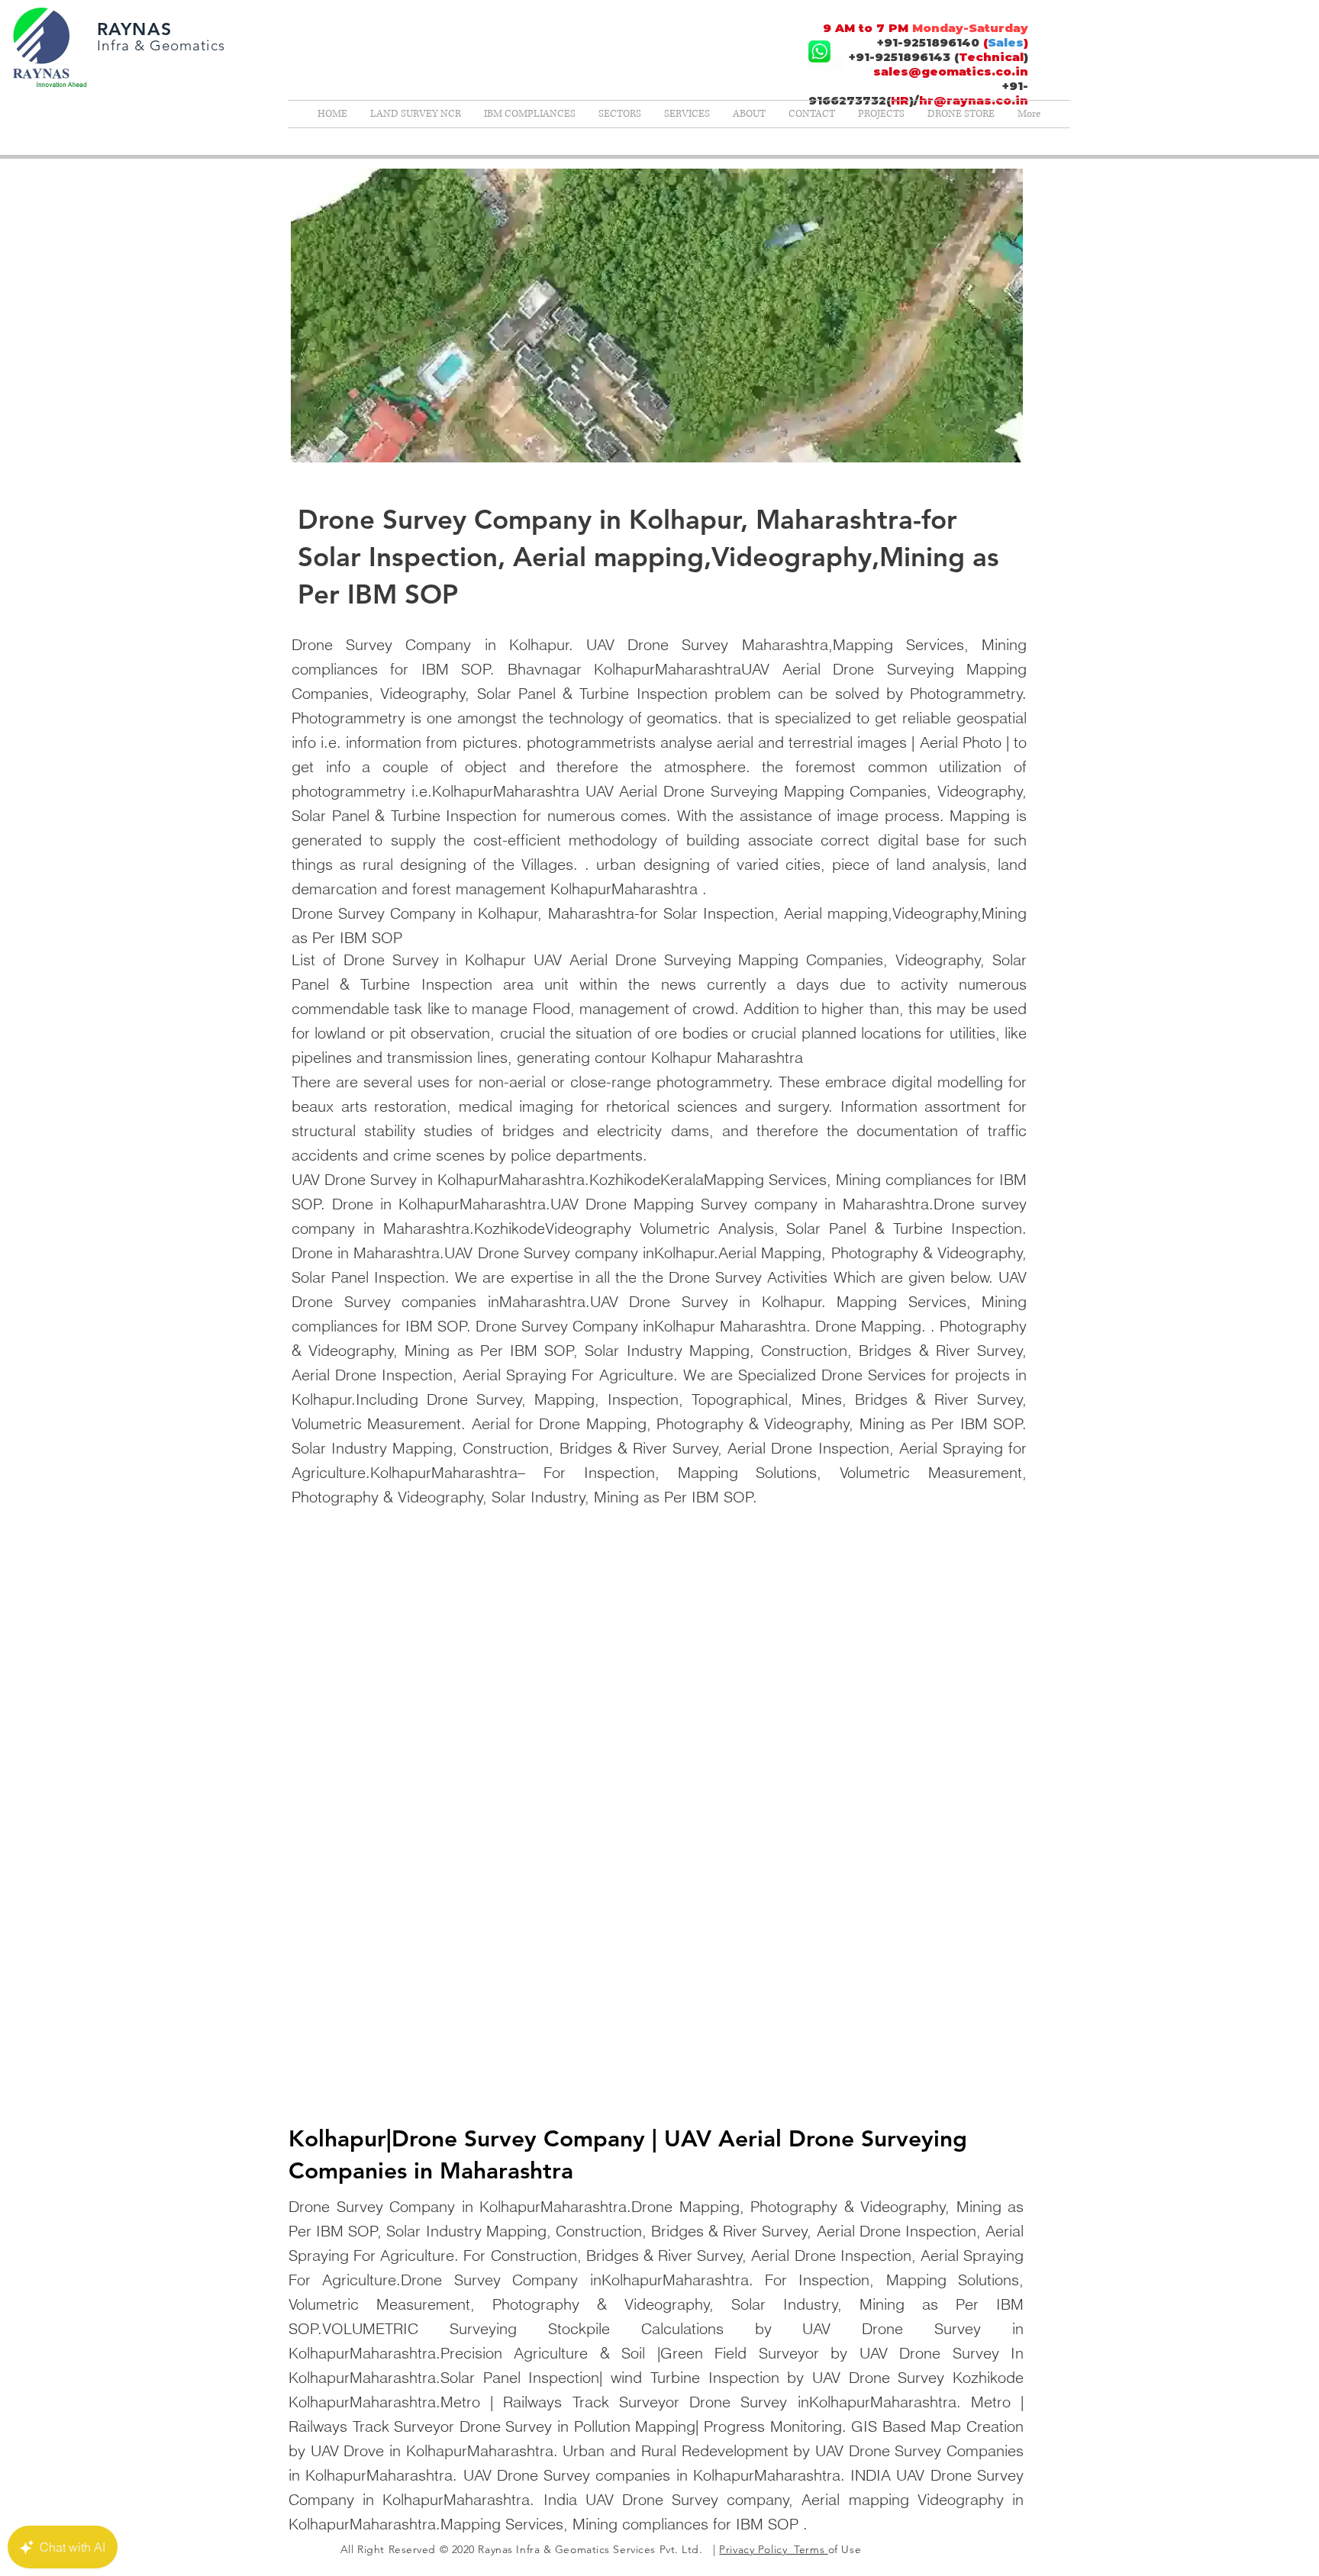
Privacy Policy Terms (773, 2549)
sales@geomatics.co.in (951, 71)
